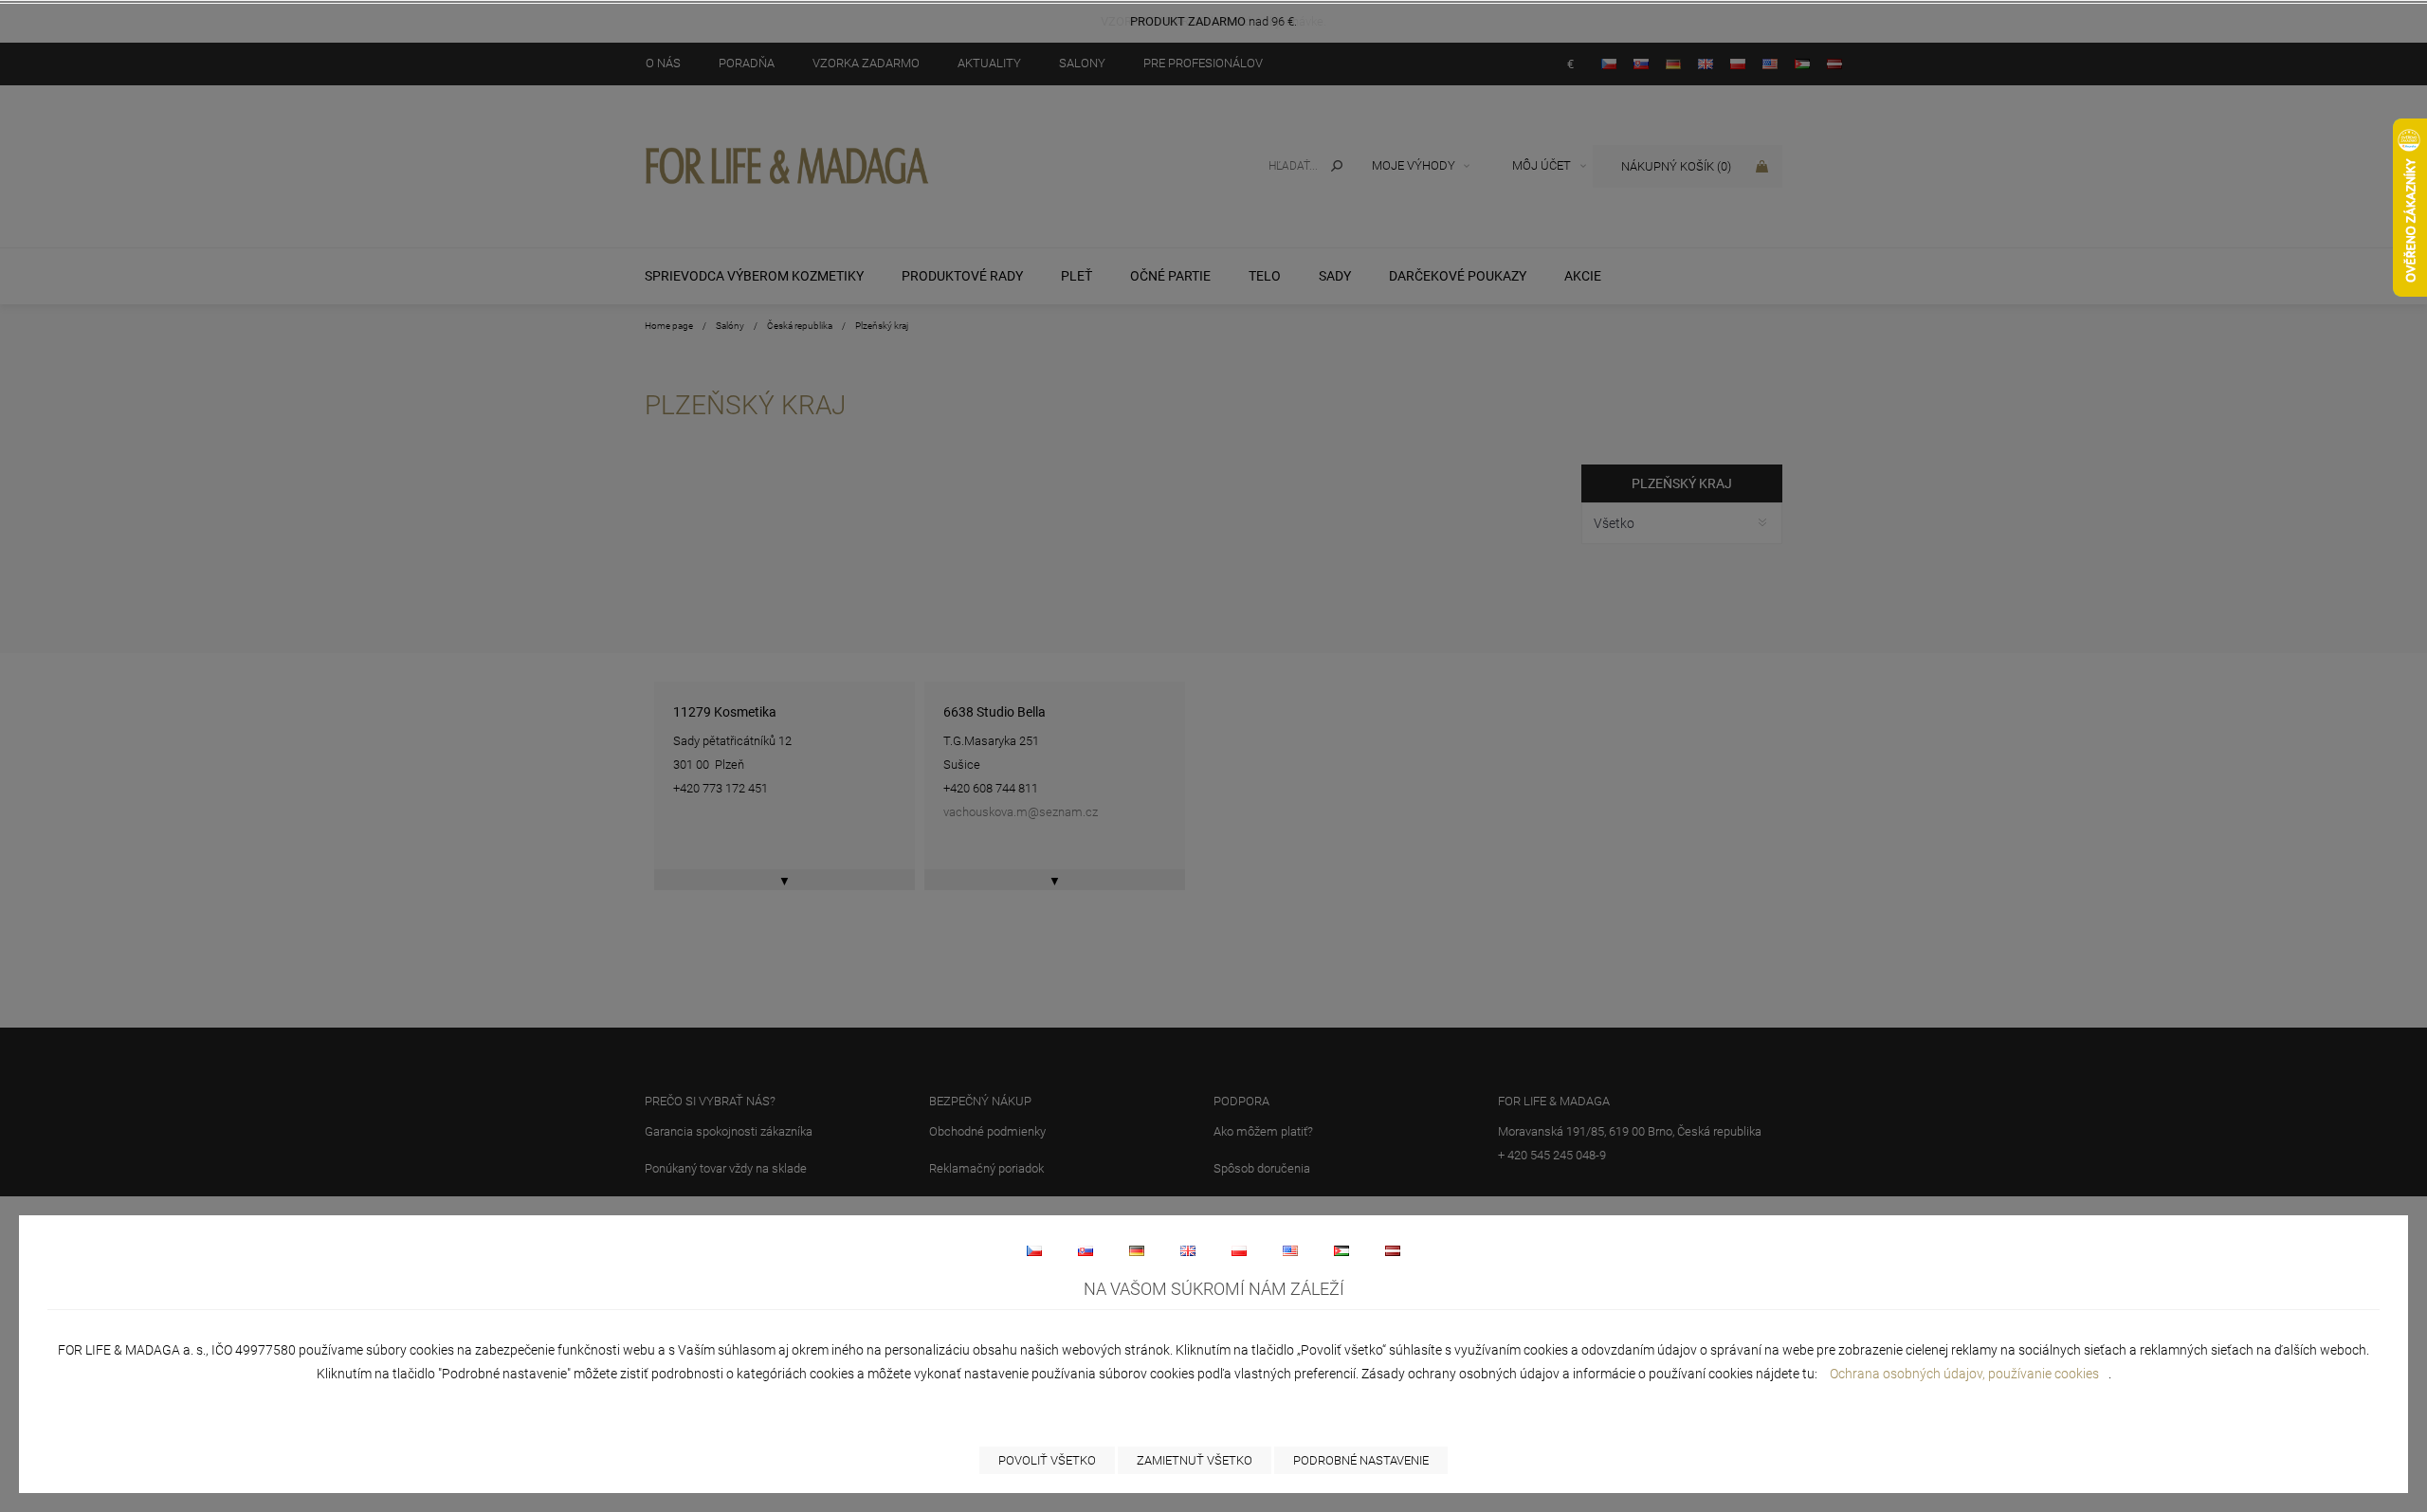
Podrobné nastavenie (1361, 1460)
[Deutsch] (1137, 1250)
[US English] (1290, 1250)
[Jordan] (1341, 1250)
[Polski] (1239, 1250)
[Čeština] (1034, 1250)
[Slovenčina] (1086, 1250)
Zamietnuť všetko (1195, 1460)
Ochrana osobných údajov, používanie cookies (1964, 1374)
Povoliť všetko (1047, 1460)
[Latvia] (1393, 1250)
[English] (1188, 1250)
